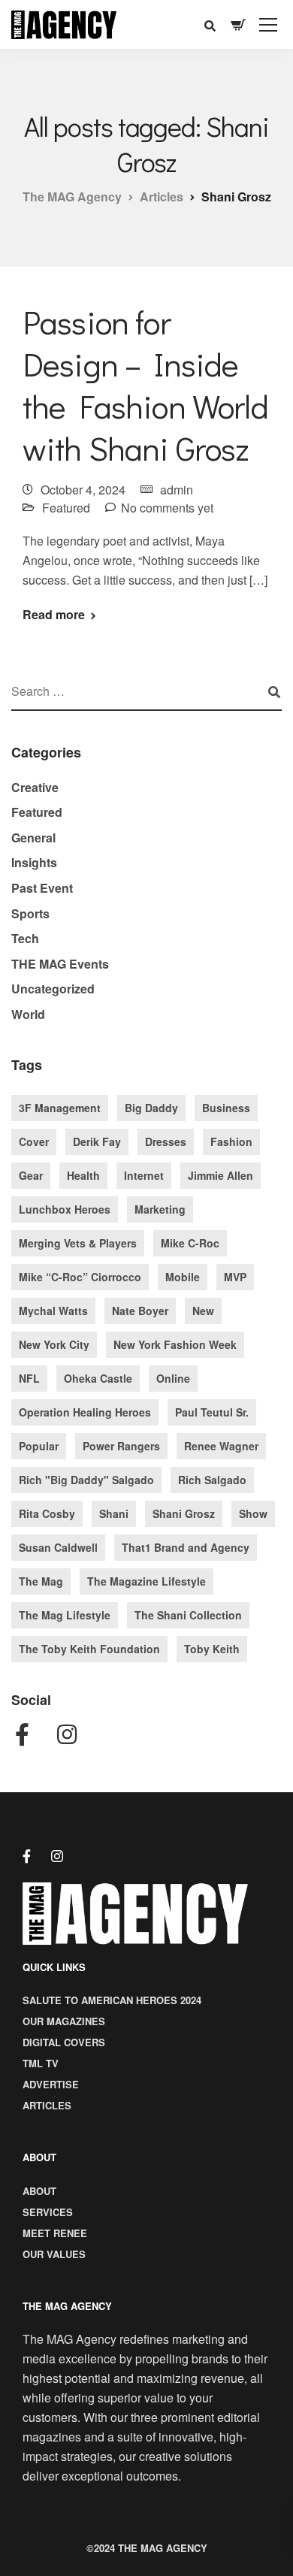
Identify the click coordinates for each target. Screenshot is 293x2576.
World (28, 1014)
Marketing (160, 1209)
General (33, 838)
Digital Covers (64, 2042)
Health (83, 1175)
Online (173, 1378)
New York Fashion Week (175, 1344)
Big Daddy (151, 1108)
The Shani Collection (188, 1615)
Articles (47, 2105)
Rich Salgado (212, 1480)
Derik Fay (97, 1141)
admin (177, 490)
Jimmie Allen (221, 1175)
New (203, 1311)
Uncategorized (53, 989)
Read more (54, 615)
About (39, 2191)
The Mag (41, 1581)
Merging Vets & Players (78, 1243)
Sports (30, 913)
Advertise (51, 2084)
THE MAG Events (60, 964)
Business (226, 1108)
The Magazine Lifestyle (146, 1581)
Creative (35, 787)
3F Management (60, 1108)
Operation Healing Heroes (85, 1412)
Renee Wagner (221, 1446)
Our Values (54, 2254)
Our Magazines (64, 2021)
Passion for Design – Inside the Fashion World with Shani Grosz (145, 385)
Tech (25, 938)
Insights (34, 862)
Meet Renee (55, 2233)
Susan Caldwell (58, 1547)
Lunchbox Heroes (65, 1209)
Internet (144, 1175)
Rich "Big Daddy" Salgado (86, 1480)
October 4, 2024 (83, 490)
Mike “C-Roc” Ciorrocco (80, 1277)
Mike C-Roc (190, 1243)
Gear (31, 1175)
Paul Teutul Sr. (212, 1412)
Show (253, 1513)
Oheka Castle (98, 1378)
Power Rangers (121, 1446)
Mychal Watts (53, 1311)
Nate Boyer (140, 1311)
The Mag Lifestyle (65, 1615)
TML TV (41, 2063)
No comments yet (167, 508)
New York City (54, 1344)
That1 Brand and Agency (186, 1547)
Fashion (231, 1141)
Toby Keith (212, 1649)
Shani (114, 1513)
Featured (66, 508)
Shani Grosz (184, 1513)
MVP (235, 1277)
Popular (39, 1446)
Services (48, 2212)
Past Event (42, 888)
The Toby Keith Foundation (89, 1649)
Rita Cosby (47, 1513)
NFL (29, 1378)
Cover (34, 1141)
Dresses (166, 1141)
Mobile (183, 1277)
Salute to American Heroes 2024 (112, 2000)
